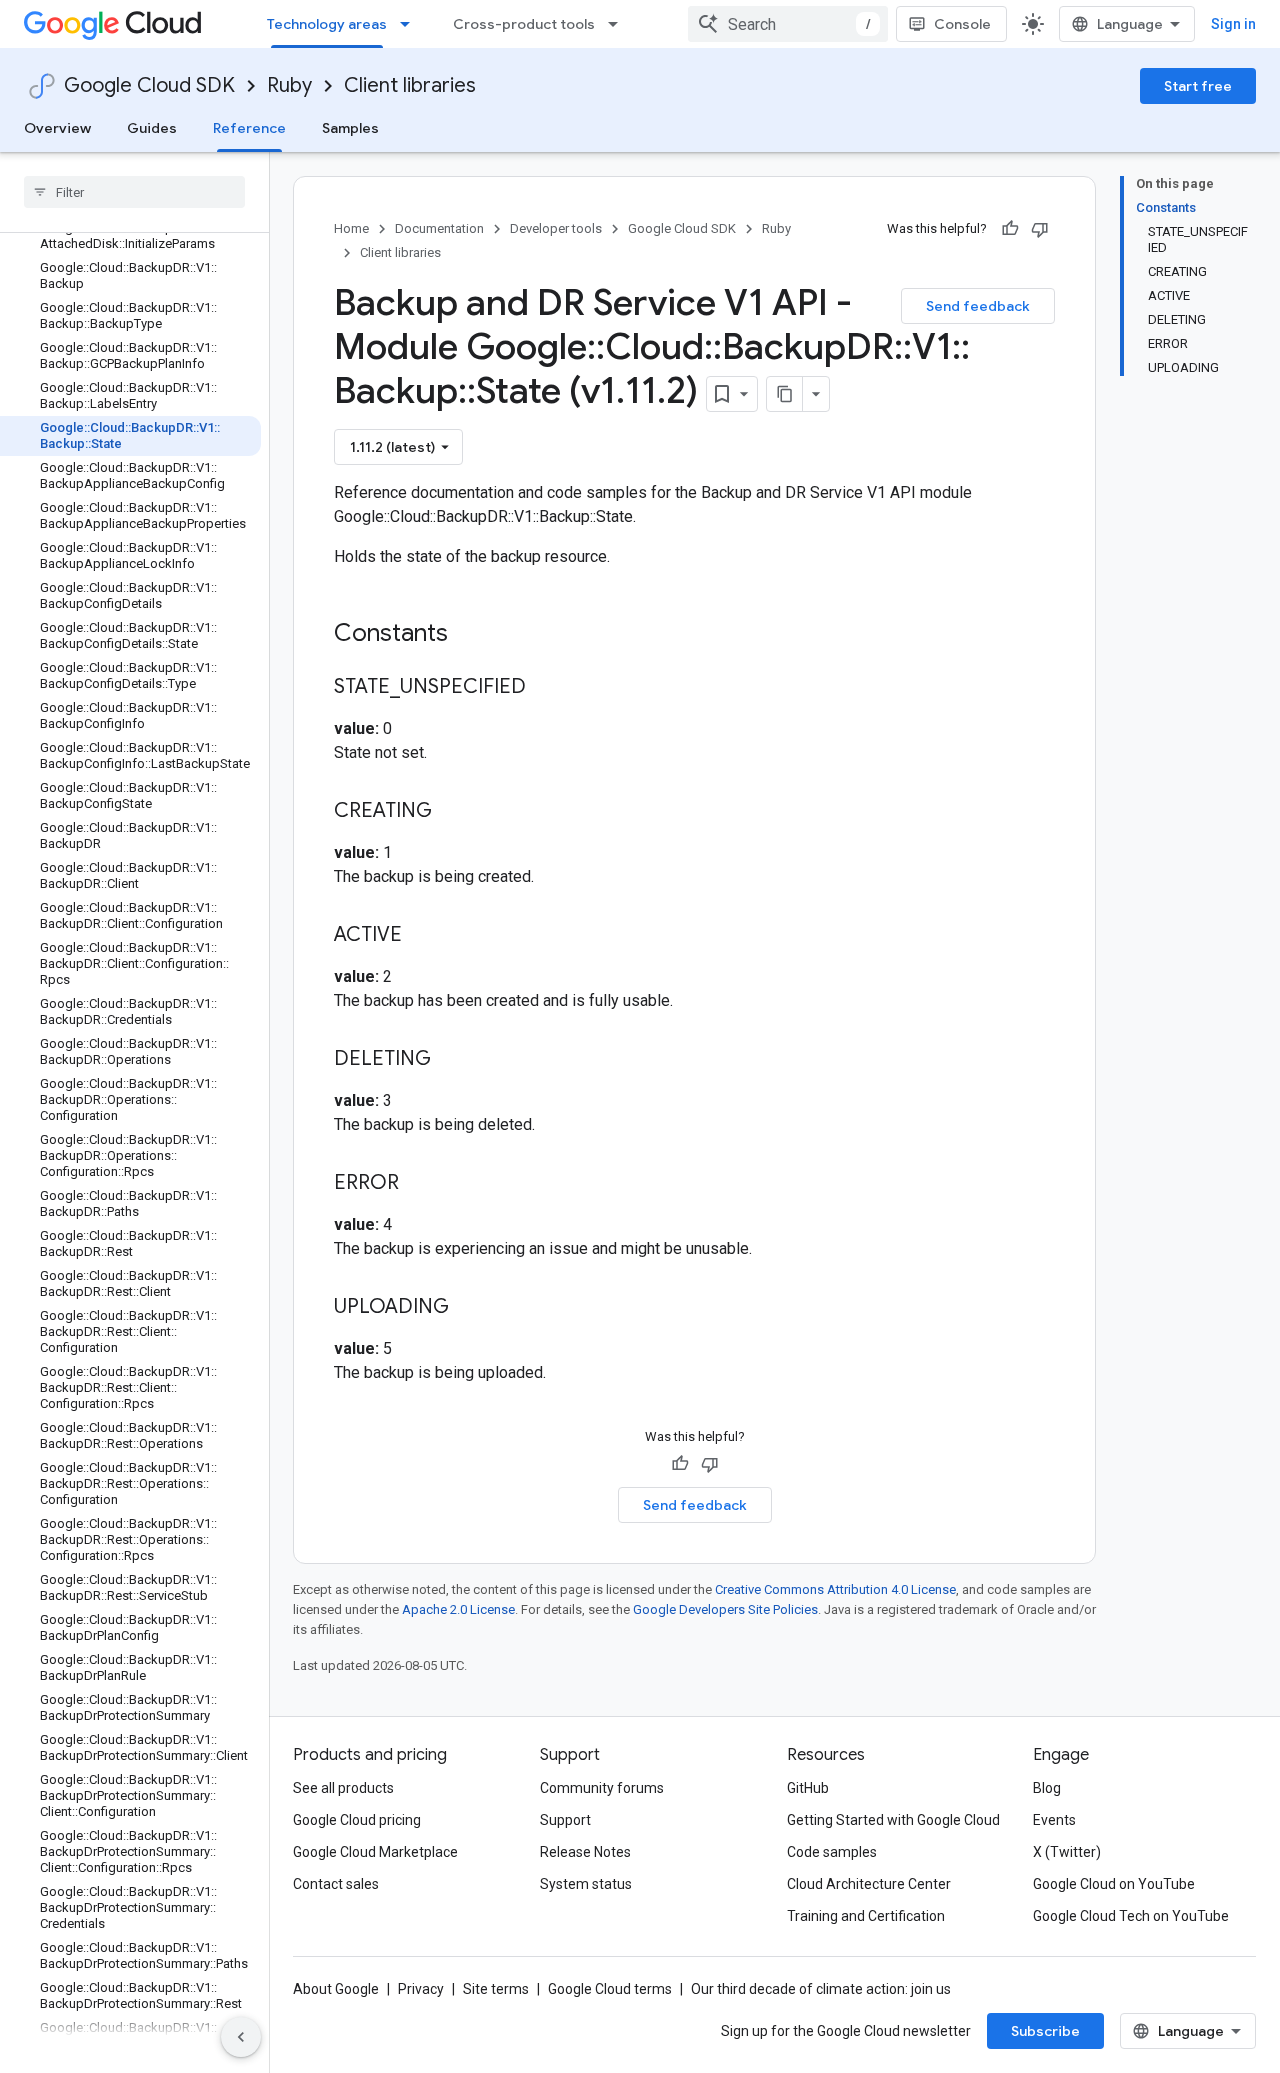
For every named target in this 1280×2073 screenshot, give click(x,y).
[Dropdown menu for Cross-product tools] (619, 24)
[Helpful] (1010, 229)
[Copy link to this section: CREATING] (452, 812)
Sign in (1233, 24)
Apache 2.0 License (458, 1609)
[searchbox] (134, 192)
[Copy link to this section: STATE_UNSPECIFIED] (546, 688)
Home (351, 228)
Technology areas (327, 24)
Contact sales (336, 1884)
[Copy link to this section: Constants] (474, 635)
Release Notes (585, 1852)
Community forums (602, 1788)
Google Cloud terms (610, 1989)
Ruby (289, 85)
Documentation (439, 228)
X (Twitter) (1067, 1852)
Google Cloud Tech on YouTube (1131, 1916)
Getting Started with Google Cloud (893, 1820)
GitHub (808, 1788)
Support (565, 1820)
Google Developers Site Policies (725, 1609)
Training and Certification (866, 1916)
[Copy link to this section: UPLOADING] (469, 1308)
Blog (1047, 1788)
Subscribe (1045, 2031)
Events (1054, 1820)
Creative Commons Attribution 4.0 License (835, 1589)
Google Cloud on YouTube (1114, 1884)
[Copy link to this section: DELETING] (451, 1060)
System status (586, 1884)
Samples (350, 128)
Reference (249, 128)
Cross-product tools (524, 24)
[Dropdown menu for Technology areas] (411, 24)
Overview (57, 128)
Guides (152, 128)
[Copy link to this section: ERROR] (419, 1184)
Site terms (496, 1989)
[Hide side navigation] (241, 2037)
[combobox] (788, 24)
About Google (336, 1989)
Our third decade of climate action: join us (821, 1989)
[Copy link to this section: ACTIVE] (422, 936)
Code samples (832, 1852)
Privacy (421, 1989)
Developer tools (556, 228)
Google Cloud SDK (149, 85)
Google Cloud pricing (357, 1820)
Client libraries (410, 85)
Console (962, 24)
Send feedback (978, 306)
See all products (343, 1788)
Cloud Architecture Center (869, 1884)
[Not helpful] (1040, 229)
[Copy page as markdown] (785, 394)
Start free (1198, 86)
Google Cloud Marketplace (375, 1852)
